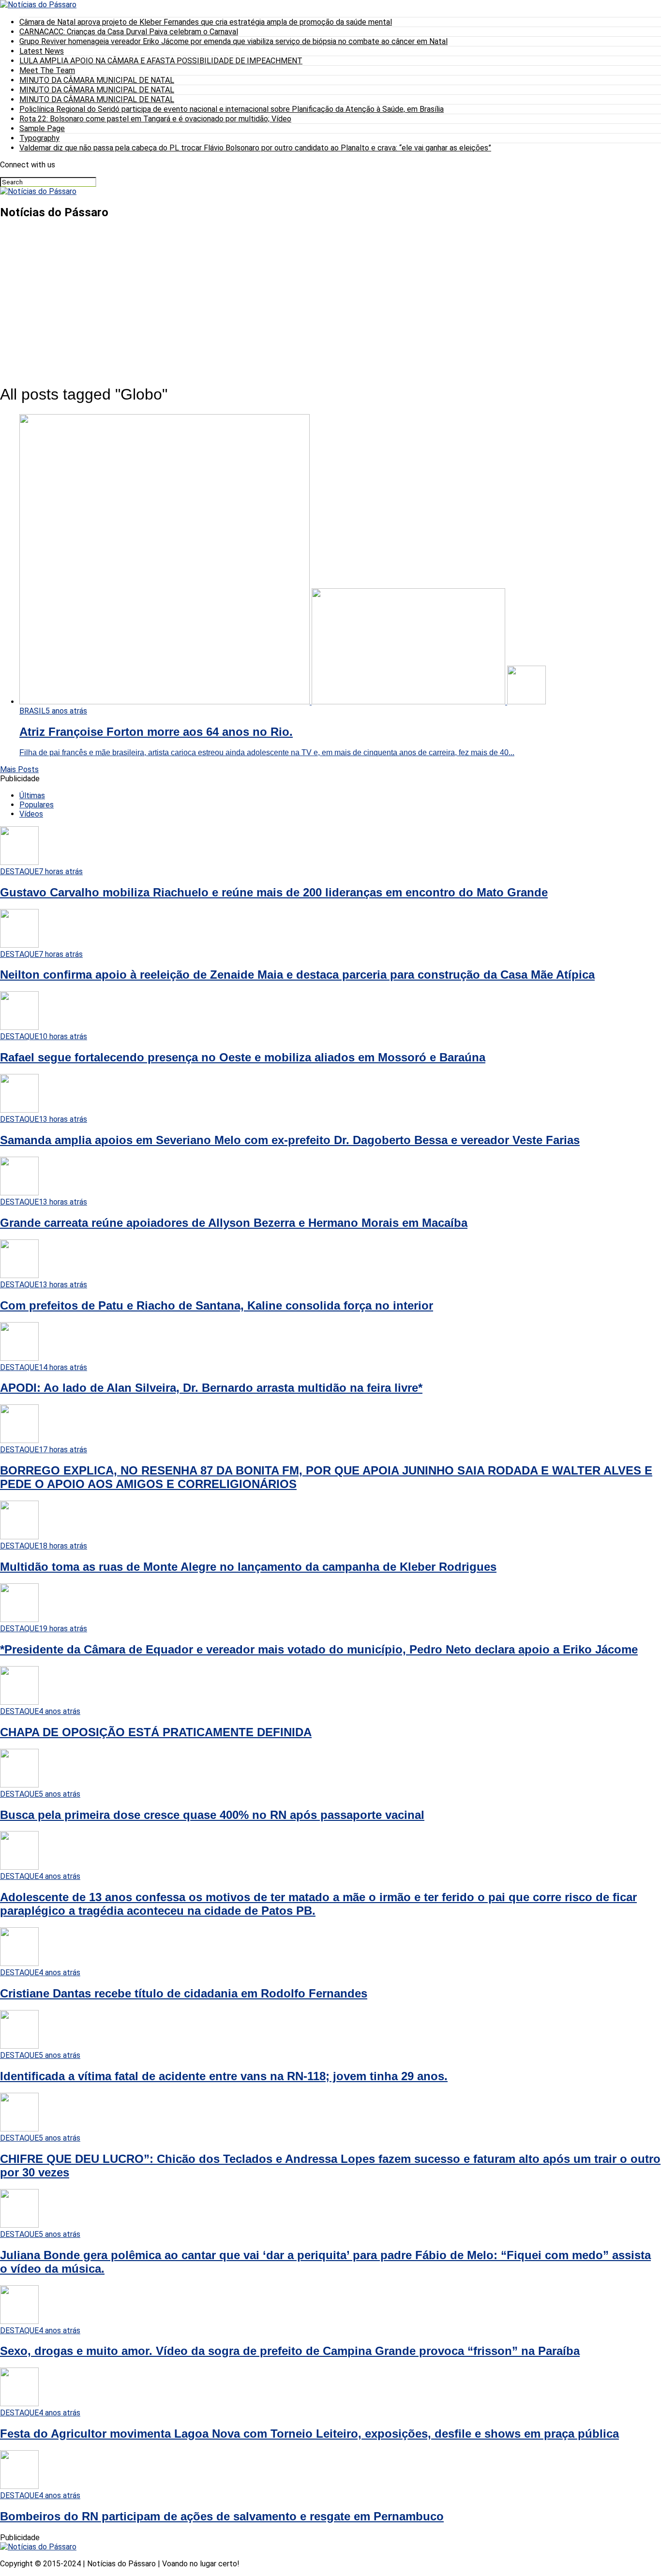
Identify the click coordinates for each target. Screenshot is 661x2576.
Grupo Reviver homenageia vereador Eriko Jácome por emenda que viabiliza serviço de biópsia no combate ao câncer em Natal (233, 41)
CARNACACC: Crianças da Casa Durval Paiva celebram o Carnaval (129, 32)
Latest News (42, 51)
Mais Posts (19, 769)
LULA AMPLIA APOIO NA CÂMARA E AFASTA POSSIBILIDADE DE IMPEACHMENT (161, 61)
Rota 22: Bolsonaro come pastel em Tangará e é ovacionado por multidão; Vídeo (155, 119)
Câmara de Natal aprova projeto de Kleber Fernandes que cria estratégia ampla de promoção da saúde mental (206, 22)
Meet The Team (47, 70)
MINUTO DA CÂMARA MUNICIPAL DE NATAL (97, 80)
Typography (39, 138)
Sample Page (42, 128)
